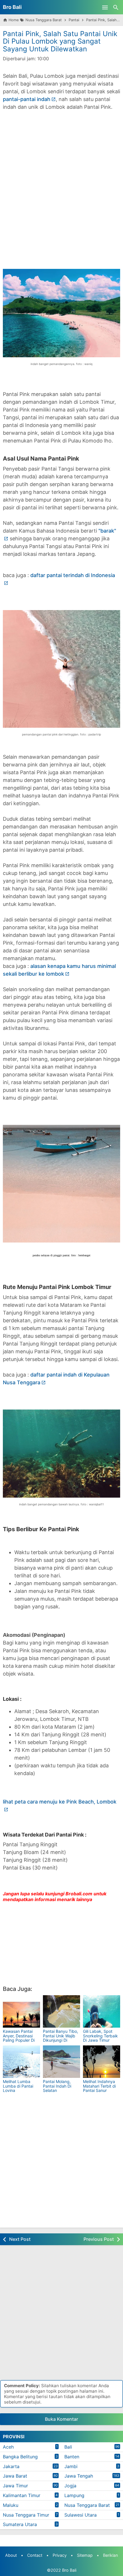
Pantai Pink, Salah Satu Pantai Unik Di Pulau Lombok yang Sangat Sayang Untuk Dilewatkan (60, 41)
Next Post (20, 2239)
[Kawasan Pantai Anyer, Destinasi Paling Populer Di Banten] (21, 2011)
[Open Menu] (105, 7)
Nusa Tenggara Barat (87, 2505)
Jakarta (11, 2466)
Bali (68, 2447)
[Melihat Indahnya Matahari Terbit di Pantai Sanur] (102, 2062)
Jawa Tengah (79, 2476)
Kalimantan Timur (22, 2495)
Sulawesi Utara (81, 2515)
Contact (35, 2555)
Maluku (11, 2505)
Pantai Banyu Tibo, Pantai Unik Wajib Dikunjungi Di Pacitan (60, 2038)
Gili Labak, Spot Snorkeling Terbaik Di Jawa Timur (100, 2036)
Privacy (60, 2555)
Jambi (71, 2466)
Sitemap (85, 2555)
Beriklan (110, 2555)
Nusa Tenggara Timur (26, 2515)
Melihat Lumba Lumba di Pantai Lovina (18, 2086)
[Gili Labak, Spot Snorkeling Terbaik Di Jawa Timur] (102, 2011)
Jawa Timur (15, 2486)
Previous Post (99, 2239)
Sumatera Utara (20, 2524)
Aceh (8, 2447)
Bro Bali (12, 7)
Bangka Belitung (20, 2457)
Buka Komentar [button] (61, 2419)
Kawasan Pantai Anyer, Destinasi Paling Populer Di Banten (19, 2038)
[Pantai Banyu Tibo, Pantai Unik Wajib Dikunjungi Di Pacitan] (61, 2011)
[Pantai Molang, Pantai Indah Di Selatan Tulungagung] (61, 2062)
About (11, 2555)
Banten (72, 2457)
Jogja (70, 2486)
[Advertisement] (61, 194)
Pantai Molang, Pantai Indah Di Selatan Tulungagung (57, 2088)
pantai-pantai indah (27, 99)
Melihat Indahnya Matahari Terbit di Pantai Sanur (99, 2086)
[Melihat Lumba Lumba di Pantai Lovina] (21, 2062)
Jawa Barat (15, 2476)
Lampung (74, 2495)
